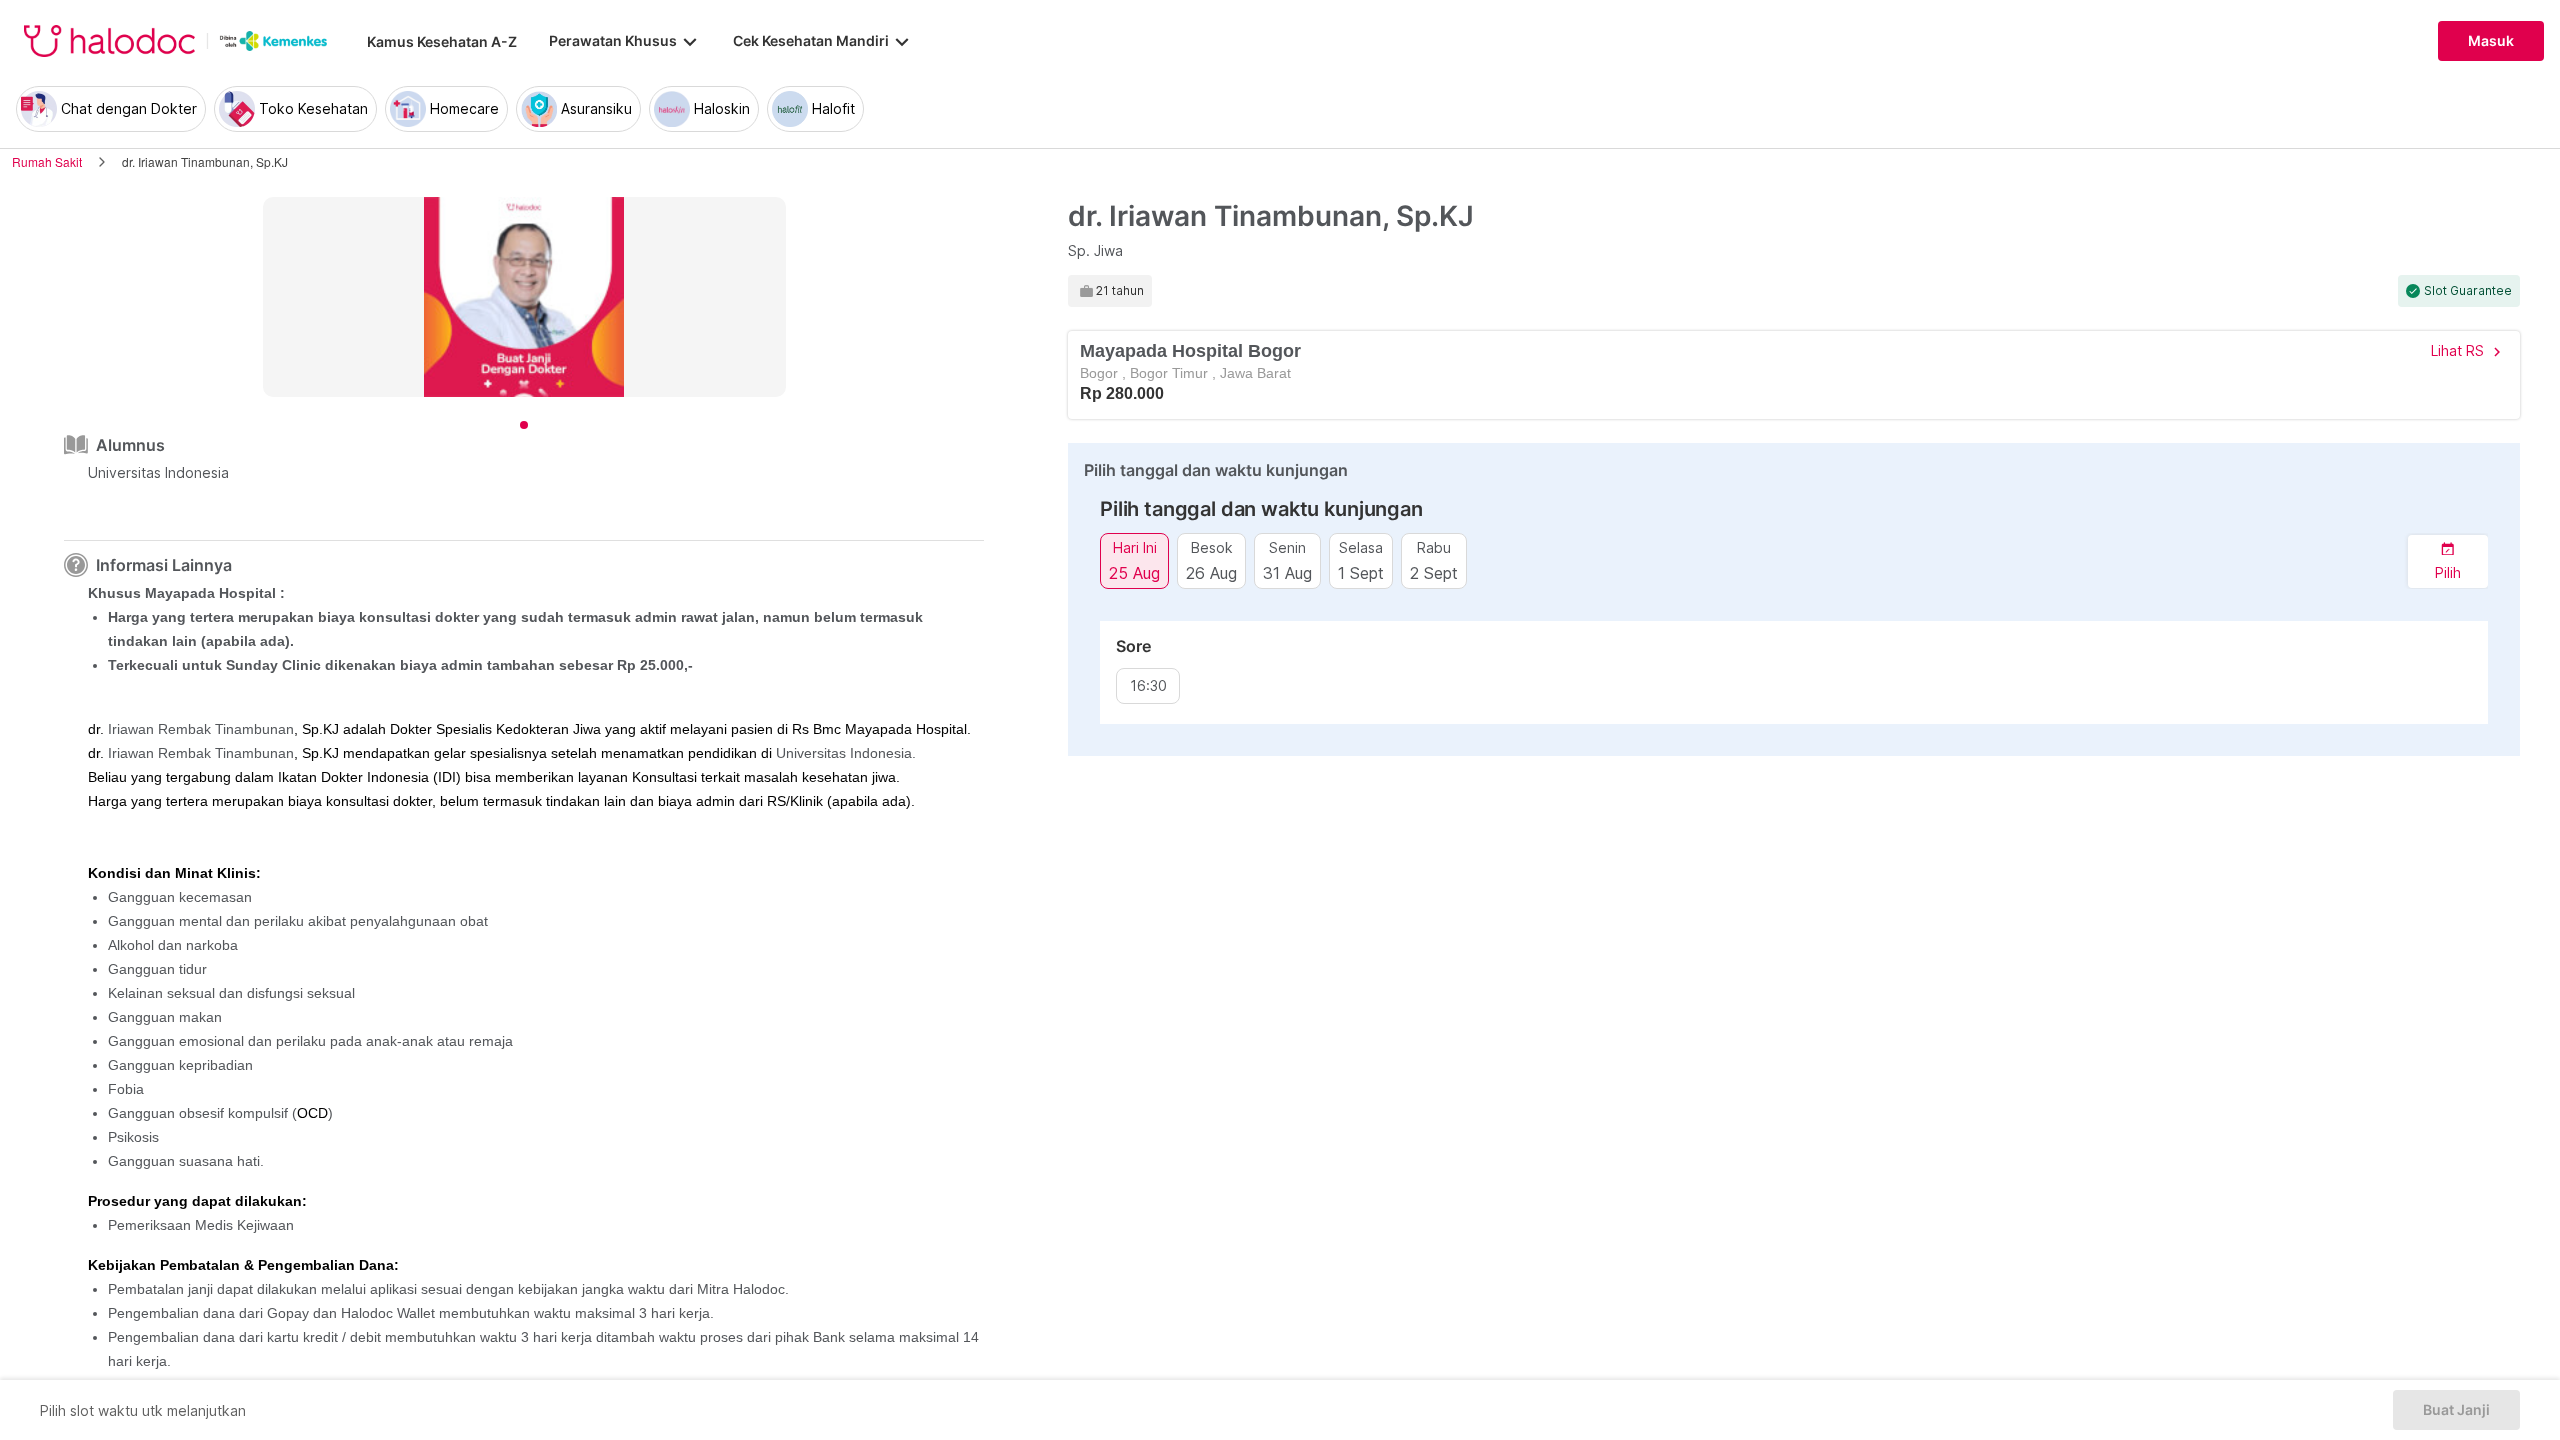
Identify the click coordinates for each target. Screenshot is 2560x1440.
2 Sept (1434, 572)
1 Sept (1361, 572)
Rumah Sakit (47, 161)
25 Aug (1134, 572)
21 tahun (1120, 291)
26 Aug (1211, 572)
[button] (2448, 561)
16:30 (1148, 686)
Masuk (2491, 41)
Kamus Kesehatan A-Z (442, 41)
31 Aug (1287, 572)
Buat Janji (2456, 1410)
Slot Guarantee (2468, 291)
